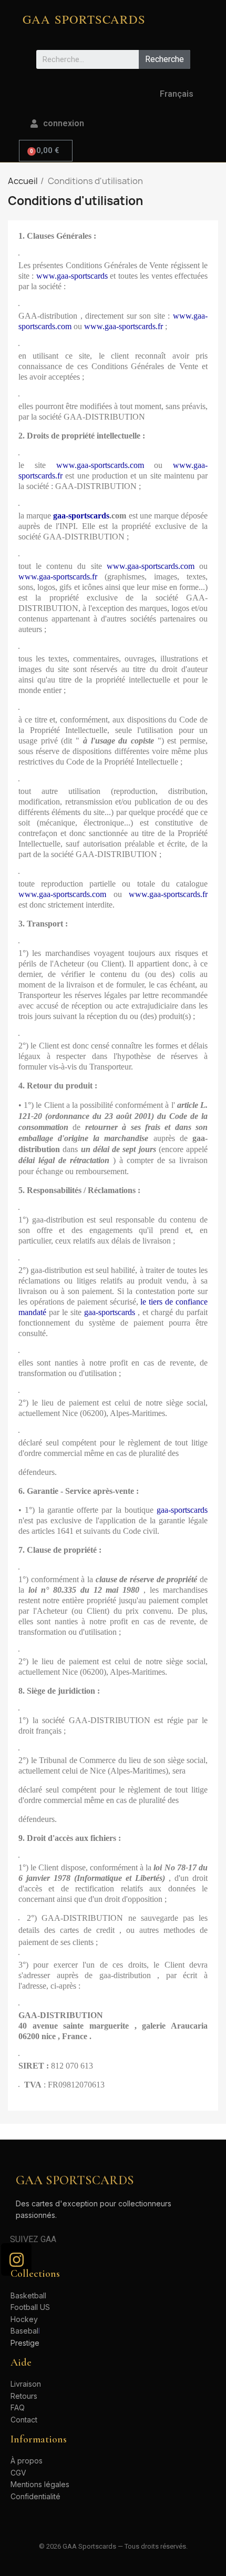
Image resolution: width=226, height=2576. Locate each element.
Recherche (165, 59)
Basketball (28, 2295)
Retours (24, 2396)
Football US (30, 2307)
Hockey (24, 2319)
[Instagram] (16, 2259)
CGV (18, 2473)
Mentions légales (40, 2484)
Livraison (26, 2384)
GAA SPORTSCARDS (84, 19)
